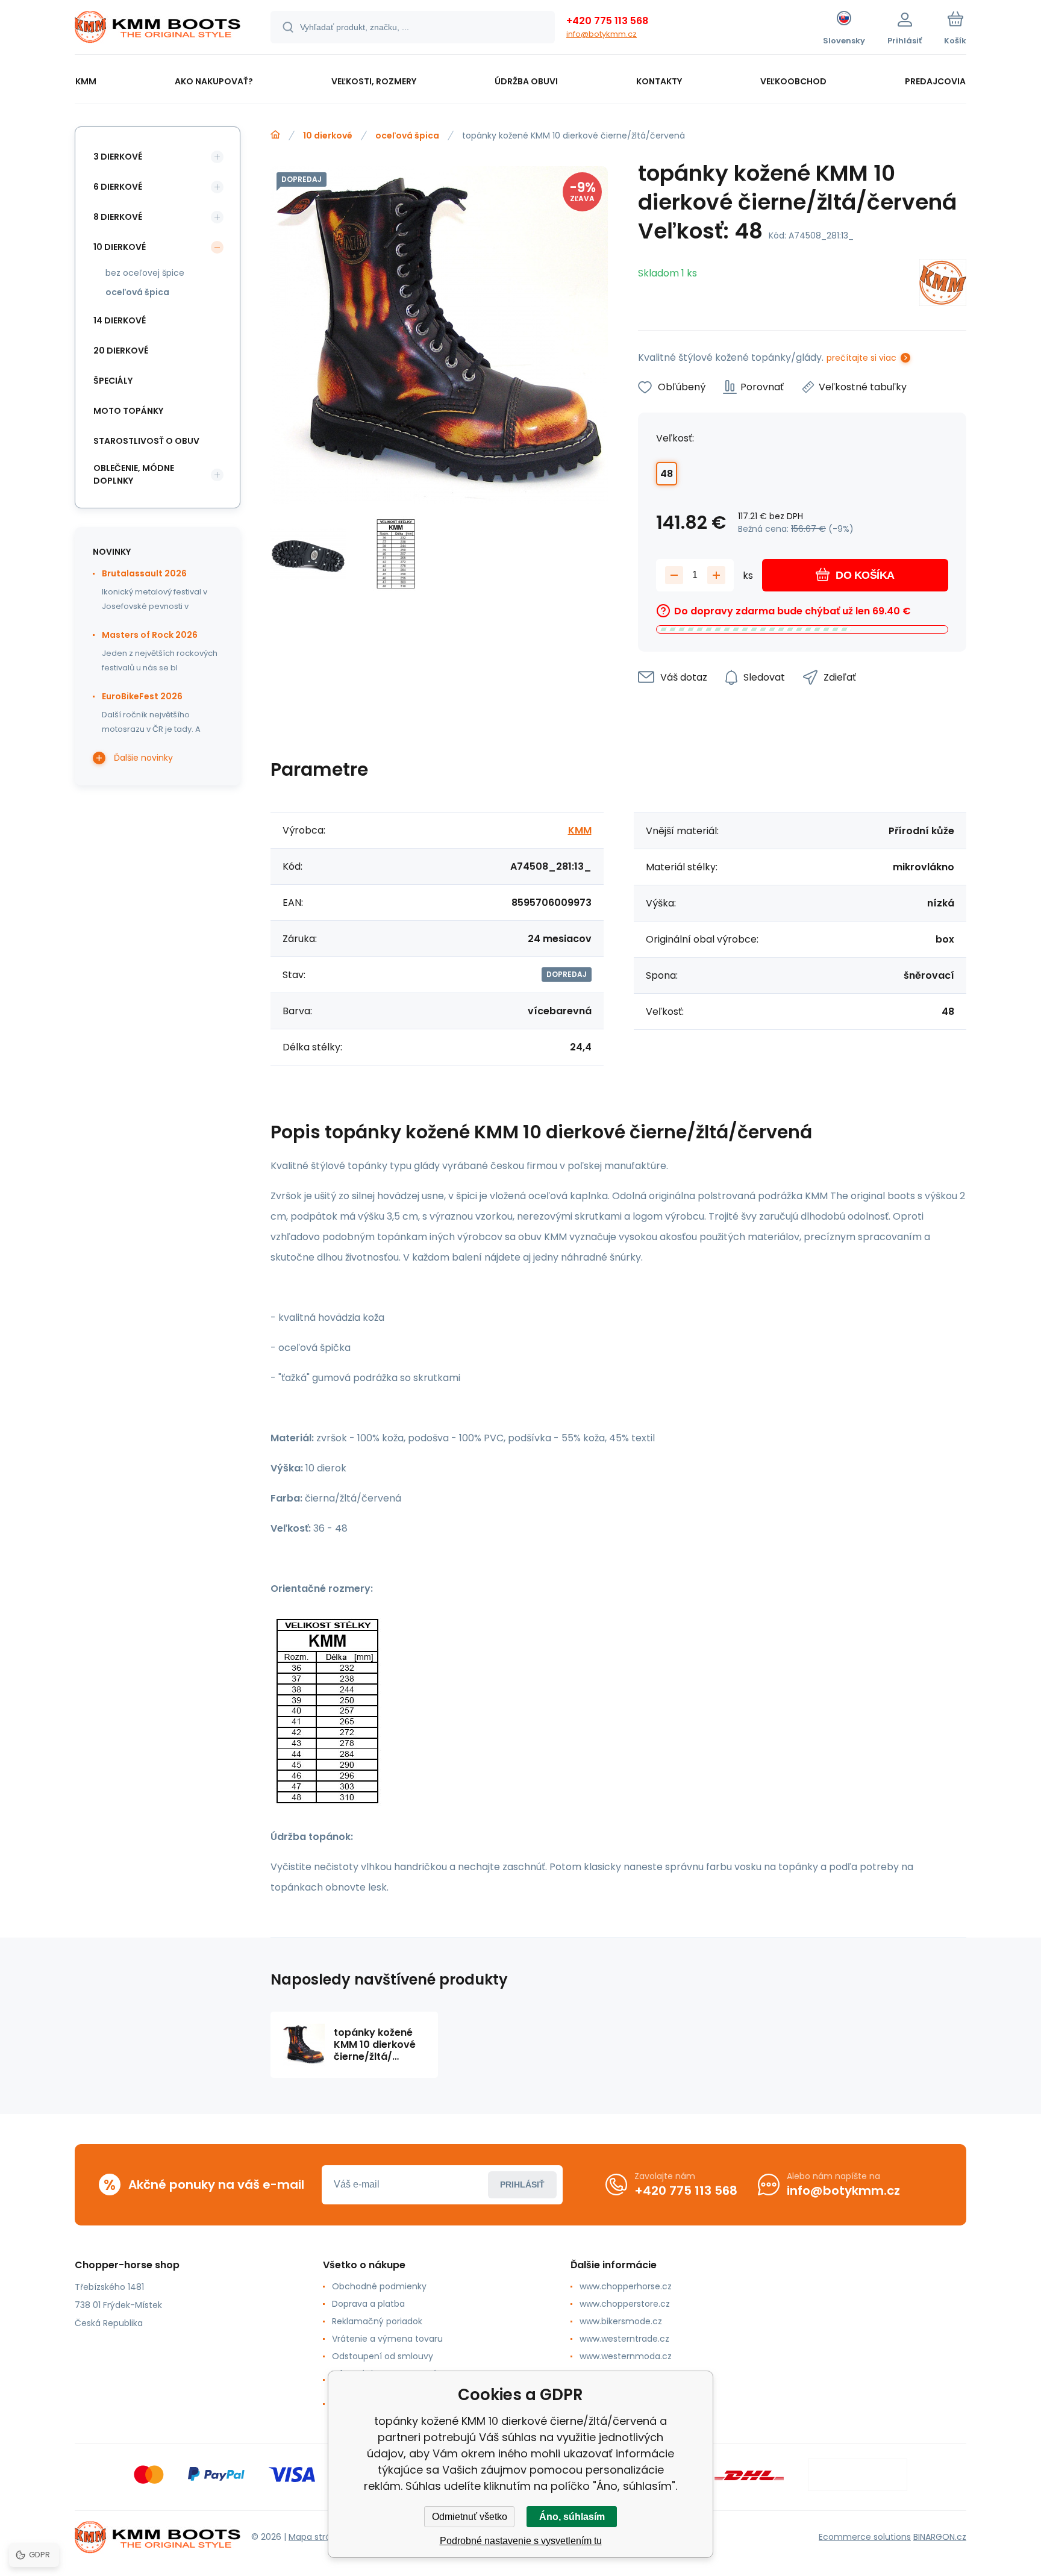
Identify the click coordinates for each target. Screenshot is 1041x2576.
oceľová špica (407, 136)
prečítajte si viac (861, 358)
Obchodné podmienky (379, 2286)
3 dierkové (118, 157)
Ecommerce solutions (865, 2537)
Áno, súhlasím (572, 2517)
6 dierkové (118, 187)
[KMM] (943, 285)
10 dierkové (328, 136)
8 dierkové (118, 217)
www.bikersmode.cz (621, 2321)
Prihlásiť (522, 2185)
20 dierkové (121, 351)
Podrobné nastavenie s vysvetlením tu (521, 2541)
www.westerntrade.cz (624, 2339)
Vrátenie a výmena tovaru (387, 2339)
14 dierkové (120, 320)
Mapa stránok (317, 2537)
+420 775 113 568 (607, 21)
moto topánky (128, 411)
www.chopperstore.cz (625, 2304)
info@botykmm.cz (602, 34)
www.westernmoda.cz (626, 2356)
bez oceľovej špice (145, 273)
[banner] (158, 29)
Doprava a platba (368, 2304)
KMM (580, 830)
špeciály (113, 381)
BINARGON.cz (940, 2537)
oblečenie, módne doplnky (134, 474)
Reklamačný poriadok (377, 2321)
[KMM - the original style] (275, 135)
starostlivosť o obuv (146, 441)
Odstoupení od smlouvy (383, 2356)
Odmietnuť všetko (470, 2517)
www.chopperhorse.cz (626, 2286)
